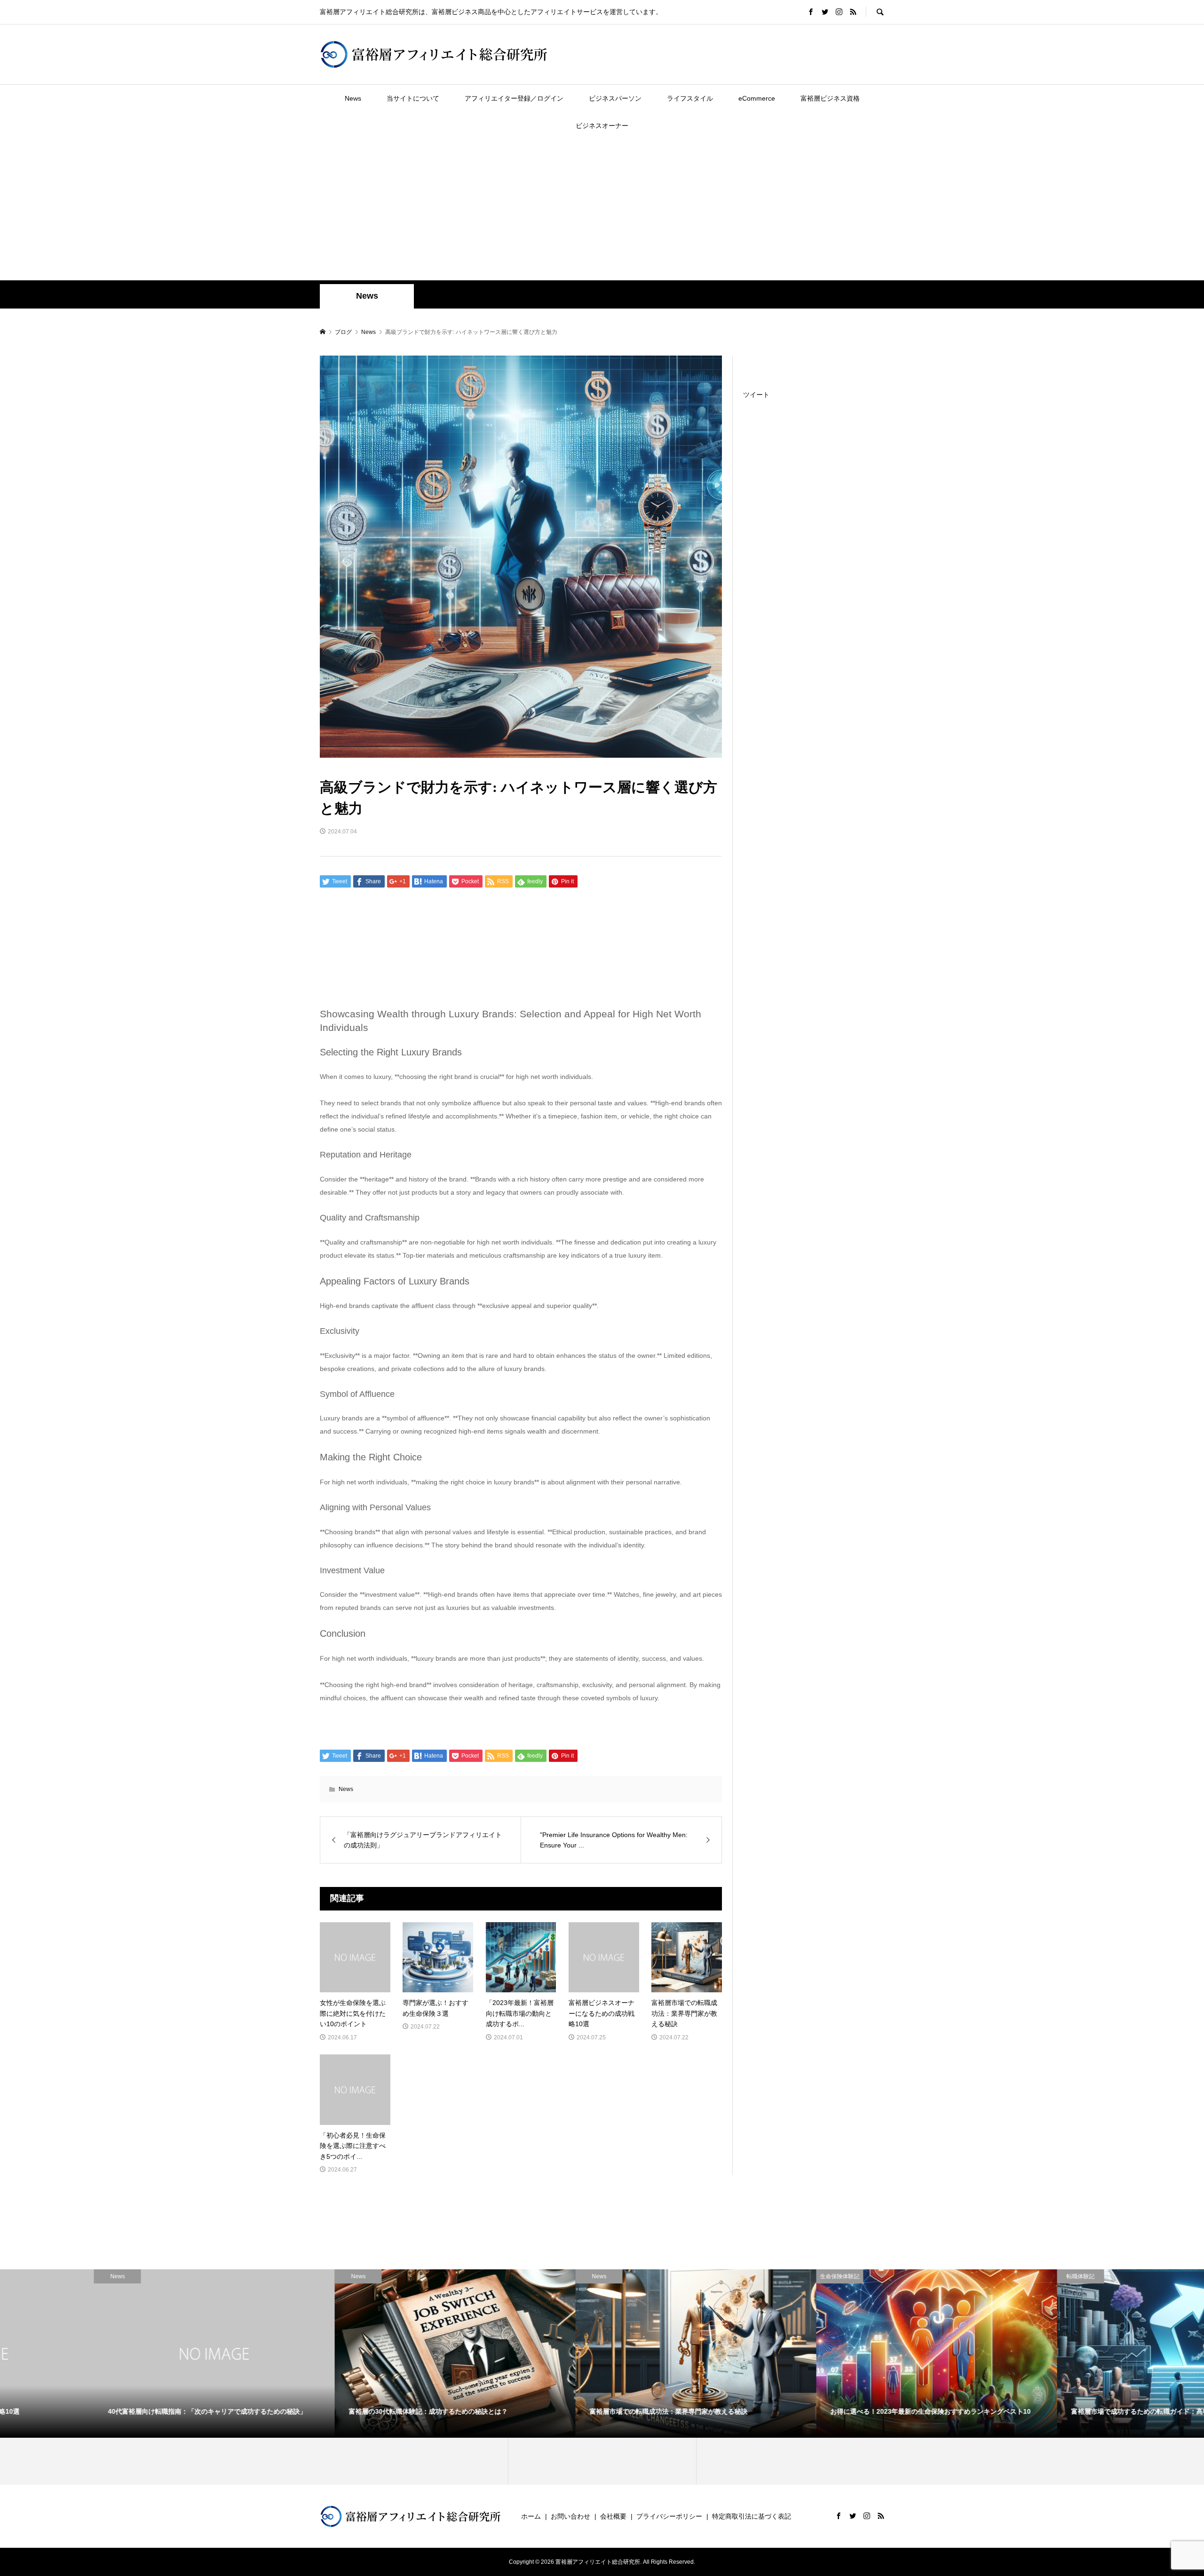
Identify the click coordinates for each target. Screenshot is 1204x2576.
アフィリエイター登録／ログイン (514, 98)
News (353, 98)
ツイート (756, 395)
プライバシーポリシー (669, 2516)
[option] (120, 2354)
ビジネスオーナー (602, 126)
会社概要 (613, 2516)
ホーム (531, 2516)
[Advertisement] (602, 210)
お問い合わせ (570, 2516)
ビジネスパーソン (615, 98)
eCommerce (757, 98)
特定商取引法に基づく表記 (752, 2516)
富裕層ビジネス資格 (830, 98)
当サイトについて (413, 98)
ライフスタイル (690, 98)
